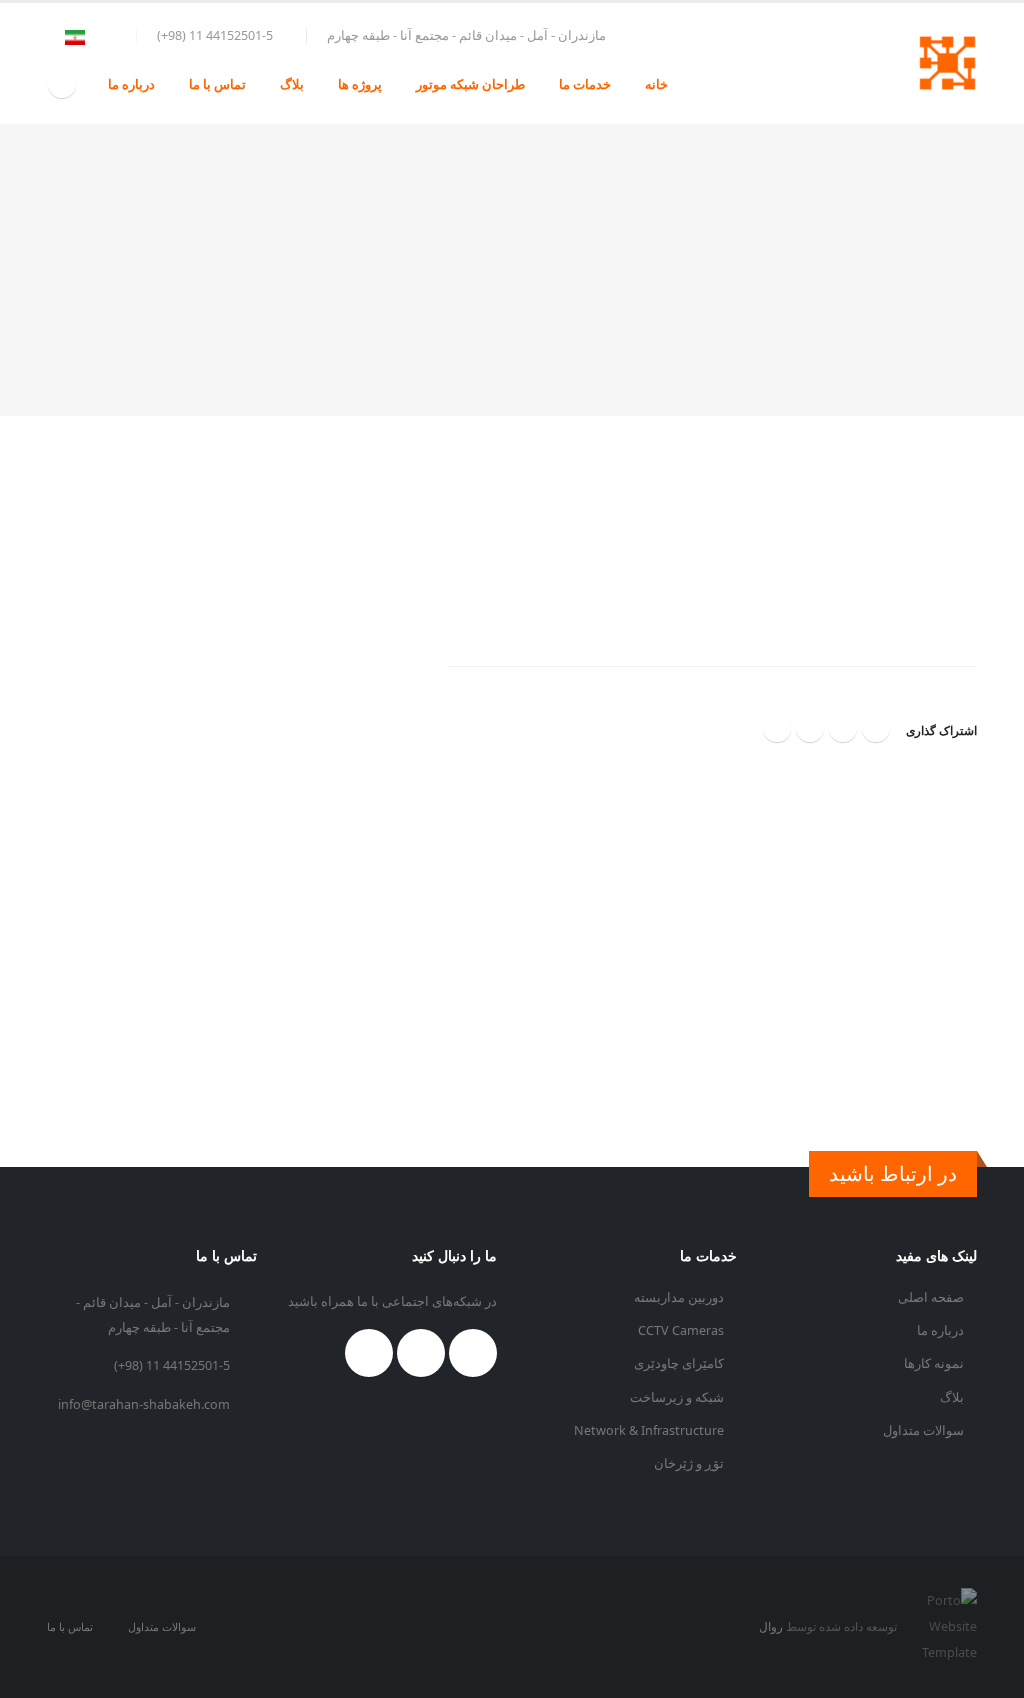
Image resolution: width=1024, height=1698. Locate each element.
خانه (656, 84)
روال (771, 1626)
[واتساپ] (843, 728)
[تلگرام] (876, 728)
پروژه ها (360, 84)
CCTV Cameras (682, 1330)
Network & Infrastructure (650, 1430)
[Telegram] (369, 1353)
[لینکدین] (777, 728)
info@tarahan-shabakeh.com (144, 1404)
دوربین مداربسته (680, 1297)
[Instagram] (473, 1353)
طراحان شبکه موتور (470, 84)
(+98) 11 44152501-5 (172, 1365)
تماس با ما (217, 84)
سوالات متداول (925, 1430)
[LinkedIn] (421, 1353)
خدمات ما (585, 84)
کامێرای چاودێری (680, 1363)
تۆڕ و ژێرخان (690, 1463)
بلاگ (292, 84)
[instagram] (62, 84)
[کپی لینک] (810, 728)
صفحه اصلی (932, 1297)
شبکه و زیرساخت (678, 1397)
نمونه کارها (935, 1363)
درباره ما (131, 84)
